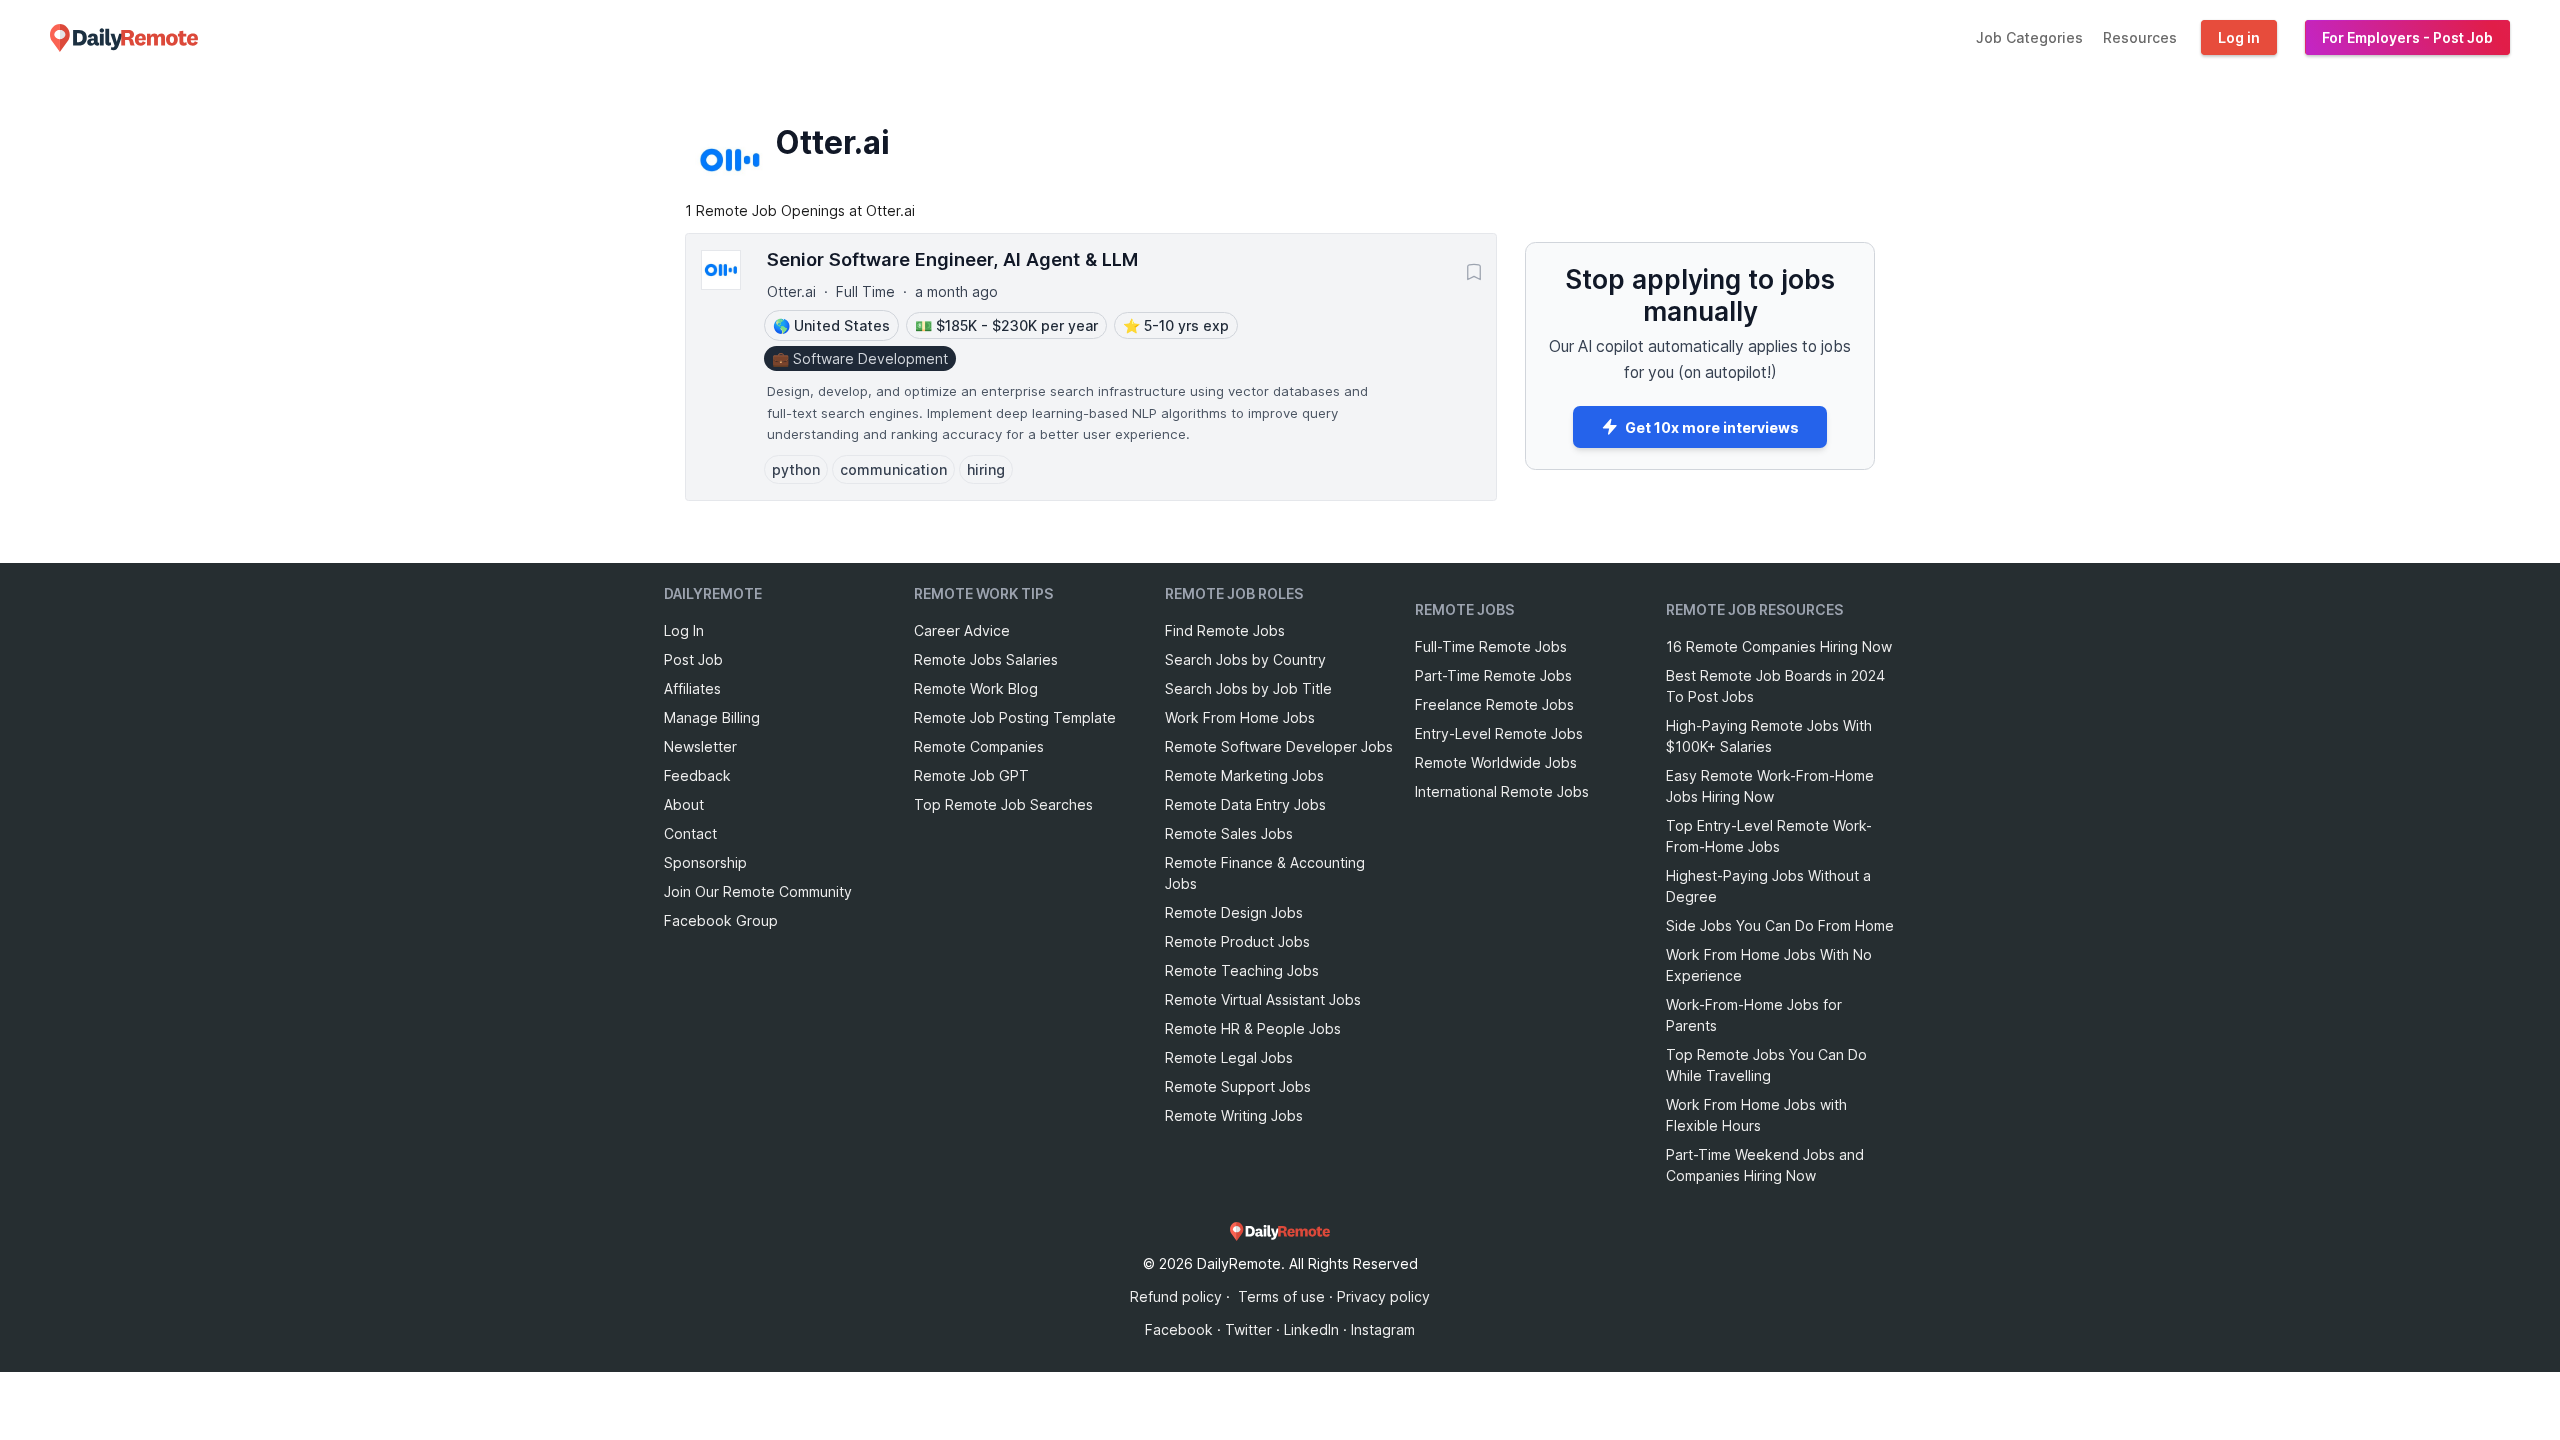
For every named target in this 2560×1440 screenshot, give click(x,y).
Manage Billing (712, 717)
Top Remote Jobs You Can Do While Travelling (1766, 1065)
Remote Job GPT (971, 775)
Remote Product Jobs (1237, 941)
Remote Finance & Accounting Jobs (1265, 873)
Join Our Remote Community (758, 891)
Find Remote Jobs (1225, 630)
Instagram (1383, 1329)
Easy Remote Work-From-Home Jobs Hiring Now (1770, 786)
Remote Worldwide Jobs (1496, 762)
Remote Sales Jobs (1229, 833)
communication (893, 469)
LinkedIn (1311, 1329)
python (796, 469)
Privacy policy (1383, 1296)
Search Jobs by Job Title (1248, 688)
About (684, 804)
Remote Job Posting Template (1015, 717)
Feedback (697, 775)
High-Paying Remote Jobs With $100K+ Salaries (1769, 736)
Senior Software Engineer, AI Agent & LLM (952, 259)
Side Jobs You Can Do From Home (1780, 925)
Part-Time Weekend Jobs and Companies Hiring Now (1765, 1165)
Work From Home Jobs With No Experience (1769, 965)
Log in (2239, 37)
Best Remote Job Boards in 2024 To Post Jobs (1775, 686)
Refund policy (1176, 1296)
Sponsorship (705, 862)
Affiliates (692, 688)
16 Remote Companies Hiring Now (1779, 646)
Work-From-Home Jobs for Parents (1754, 1015)
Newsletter (700, 746)
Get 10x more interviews (1712, 427)
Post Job (693, 659)
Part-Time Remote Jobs (1493, 675)
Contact (690, 833)
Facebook (1179, 1329)
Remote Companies (979, 746)
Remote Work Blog (976, 688)
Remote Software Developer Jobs (1279, 746)
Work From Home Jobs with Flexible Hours (1756, 1115)
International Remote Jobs (1502, 791)
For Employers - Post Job (2407, 37)
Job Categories (2029, 37)
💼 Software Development (860, 358)
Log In (684, 630)
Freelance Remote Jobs (1494, 704)
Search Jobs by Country (1245, 659)
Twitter (1248, 1329)
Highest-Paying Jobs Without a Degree (1768, 886)
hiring (986, 469)
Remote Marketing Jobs (1244, 775)
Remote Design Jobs (1234, 912)
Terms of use (1281, 1296)
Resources (2140, 37)
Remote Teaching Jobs (1242, 970)
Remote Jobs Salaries (986, 659)
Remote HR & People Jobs (1253, 1028)
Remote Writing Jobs (1234, 1115)
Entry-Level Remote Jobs (1499, 733)
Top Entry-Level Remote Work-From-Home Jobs (1769, 836)
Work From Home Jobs (1240, 717)
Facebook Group (721, 920)
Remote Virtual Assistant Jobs (1263, 999)
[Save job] (1474, 272)
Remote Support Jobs (1238, 1086)
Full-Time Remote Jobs (1491, 646)
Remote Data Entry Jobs (1245, 804)
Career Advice (962, 630)
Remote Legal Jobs (1229, 1057)
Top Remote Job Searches (1003, 804)
